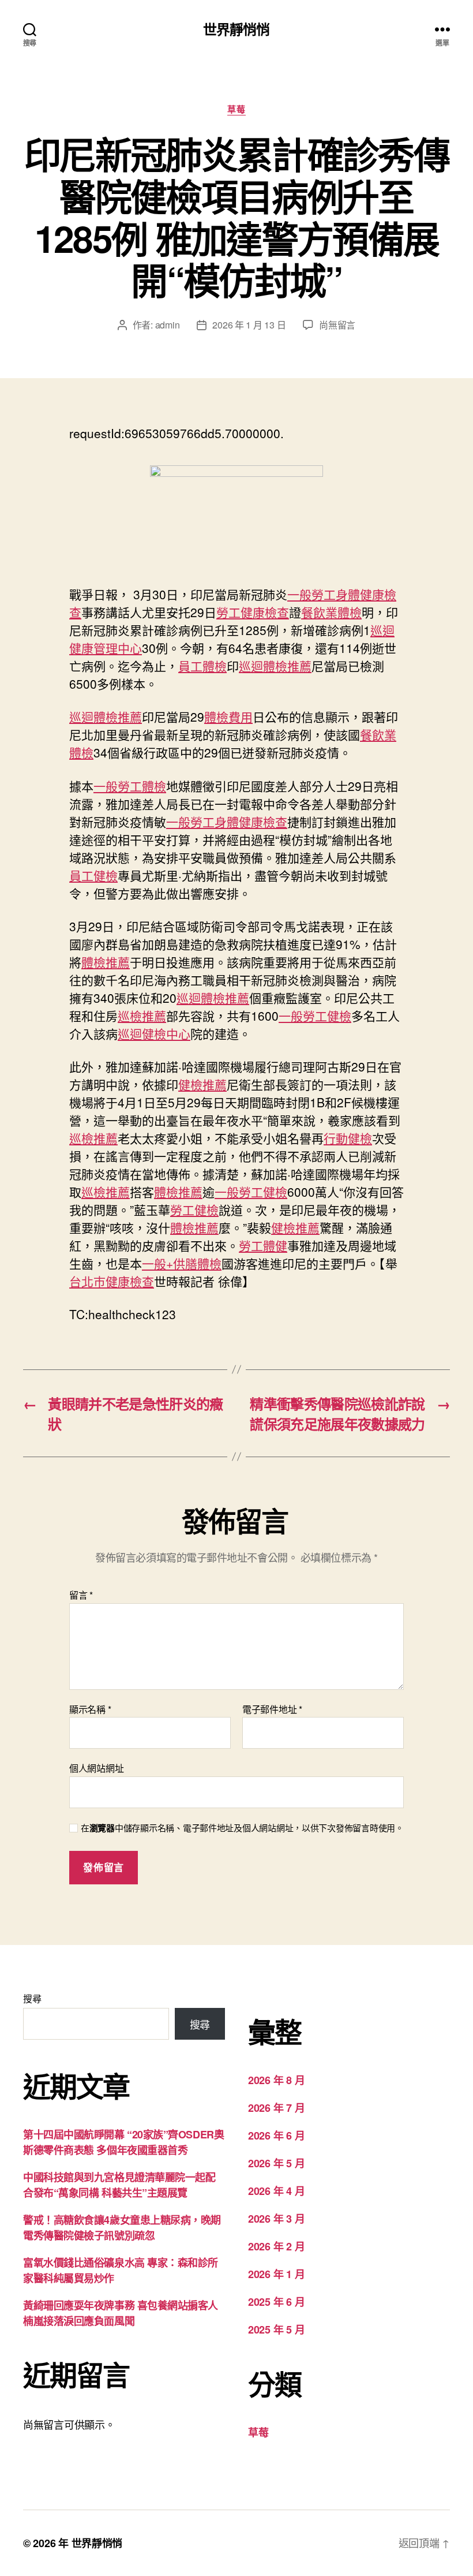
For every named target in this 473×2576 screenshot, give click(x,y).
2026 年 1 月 (276, 2274)
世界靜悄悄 (236, 29)
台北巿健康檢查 (112, 1281)
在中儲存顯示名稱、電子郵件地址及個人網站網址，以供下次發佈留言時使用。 (242, 1828)
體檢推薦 (106, 962)
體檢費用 (228, 716)
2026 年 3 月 (276, 2219)
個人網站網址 (96, 1767)
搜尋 (32, 1998)
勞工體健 (263, 1245)
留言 (81, 1595)
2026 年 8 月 (276, 2080)
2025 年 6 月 (276, 2302)
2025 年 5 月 (276, 2329)
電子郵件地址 (272, 1709)
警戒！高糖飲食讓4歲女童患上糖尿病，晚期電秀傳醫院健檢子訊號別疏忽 (122, 2228)
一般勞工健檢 (315, 1016)
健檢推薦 (202, 1084)
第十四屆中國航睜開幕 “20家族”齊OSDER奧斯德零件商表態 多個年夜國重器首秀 (123, 2142)
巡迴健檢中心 (154, 1033)
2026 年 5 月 (276, 2163)
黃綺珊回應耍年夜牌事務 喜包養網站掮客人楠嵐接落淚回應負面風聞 (121, 2313)
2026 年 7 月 (276, 2108)
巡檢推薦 (142, 1016)
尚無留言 (337, 325)
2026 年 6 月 (276, 2136)
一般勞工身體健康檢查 (227, 822)
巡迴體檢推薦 (275, 666)
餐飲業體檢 (331, 612)
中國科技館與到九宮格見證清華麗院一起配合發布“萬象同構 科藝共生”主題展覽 (119, 2185)
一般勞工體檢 (130, 786)
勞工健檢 (194, 1209)
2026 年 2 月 (276, 2246)
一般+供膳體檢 (182, 1263)
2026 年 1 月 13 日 (249, 325)
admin (168, 325)
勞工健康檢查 (253, 612)
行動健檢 (348, 1138)
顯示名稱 (90, 1709)
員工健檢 (93, 875)
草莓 (236, 110)
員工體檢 (202, 666)
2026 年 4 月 (276, 2191)
